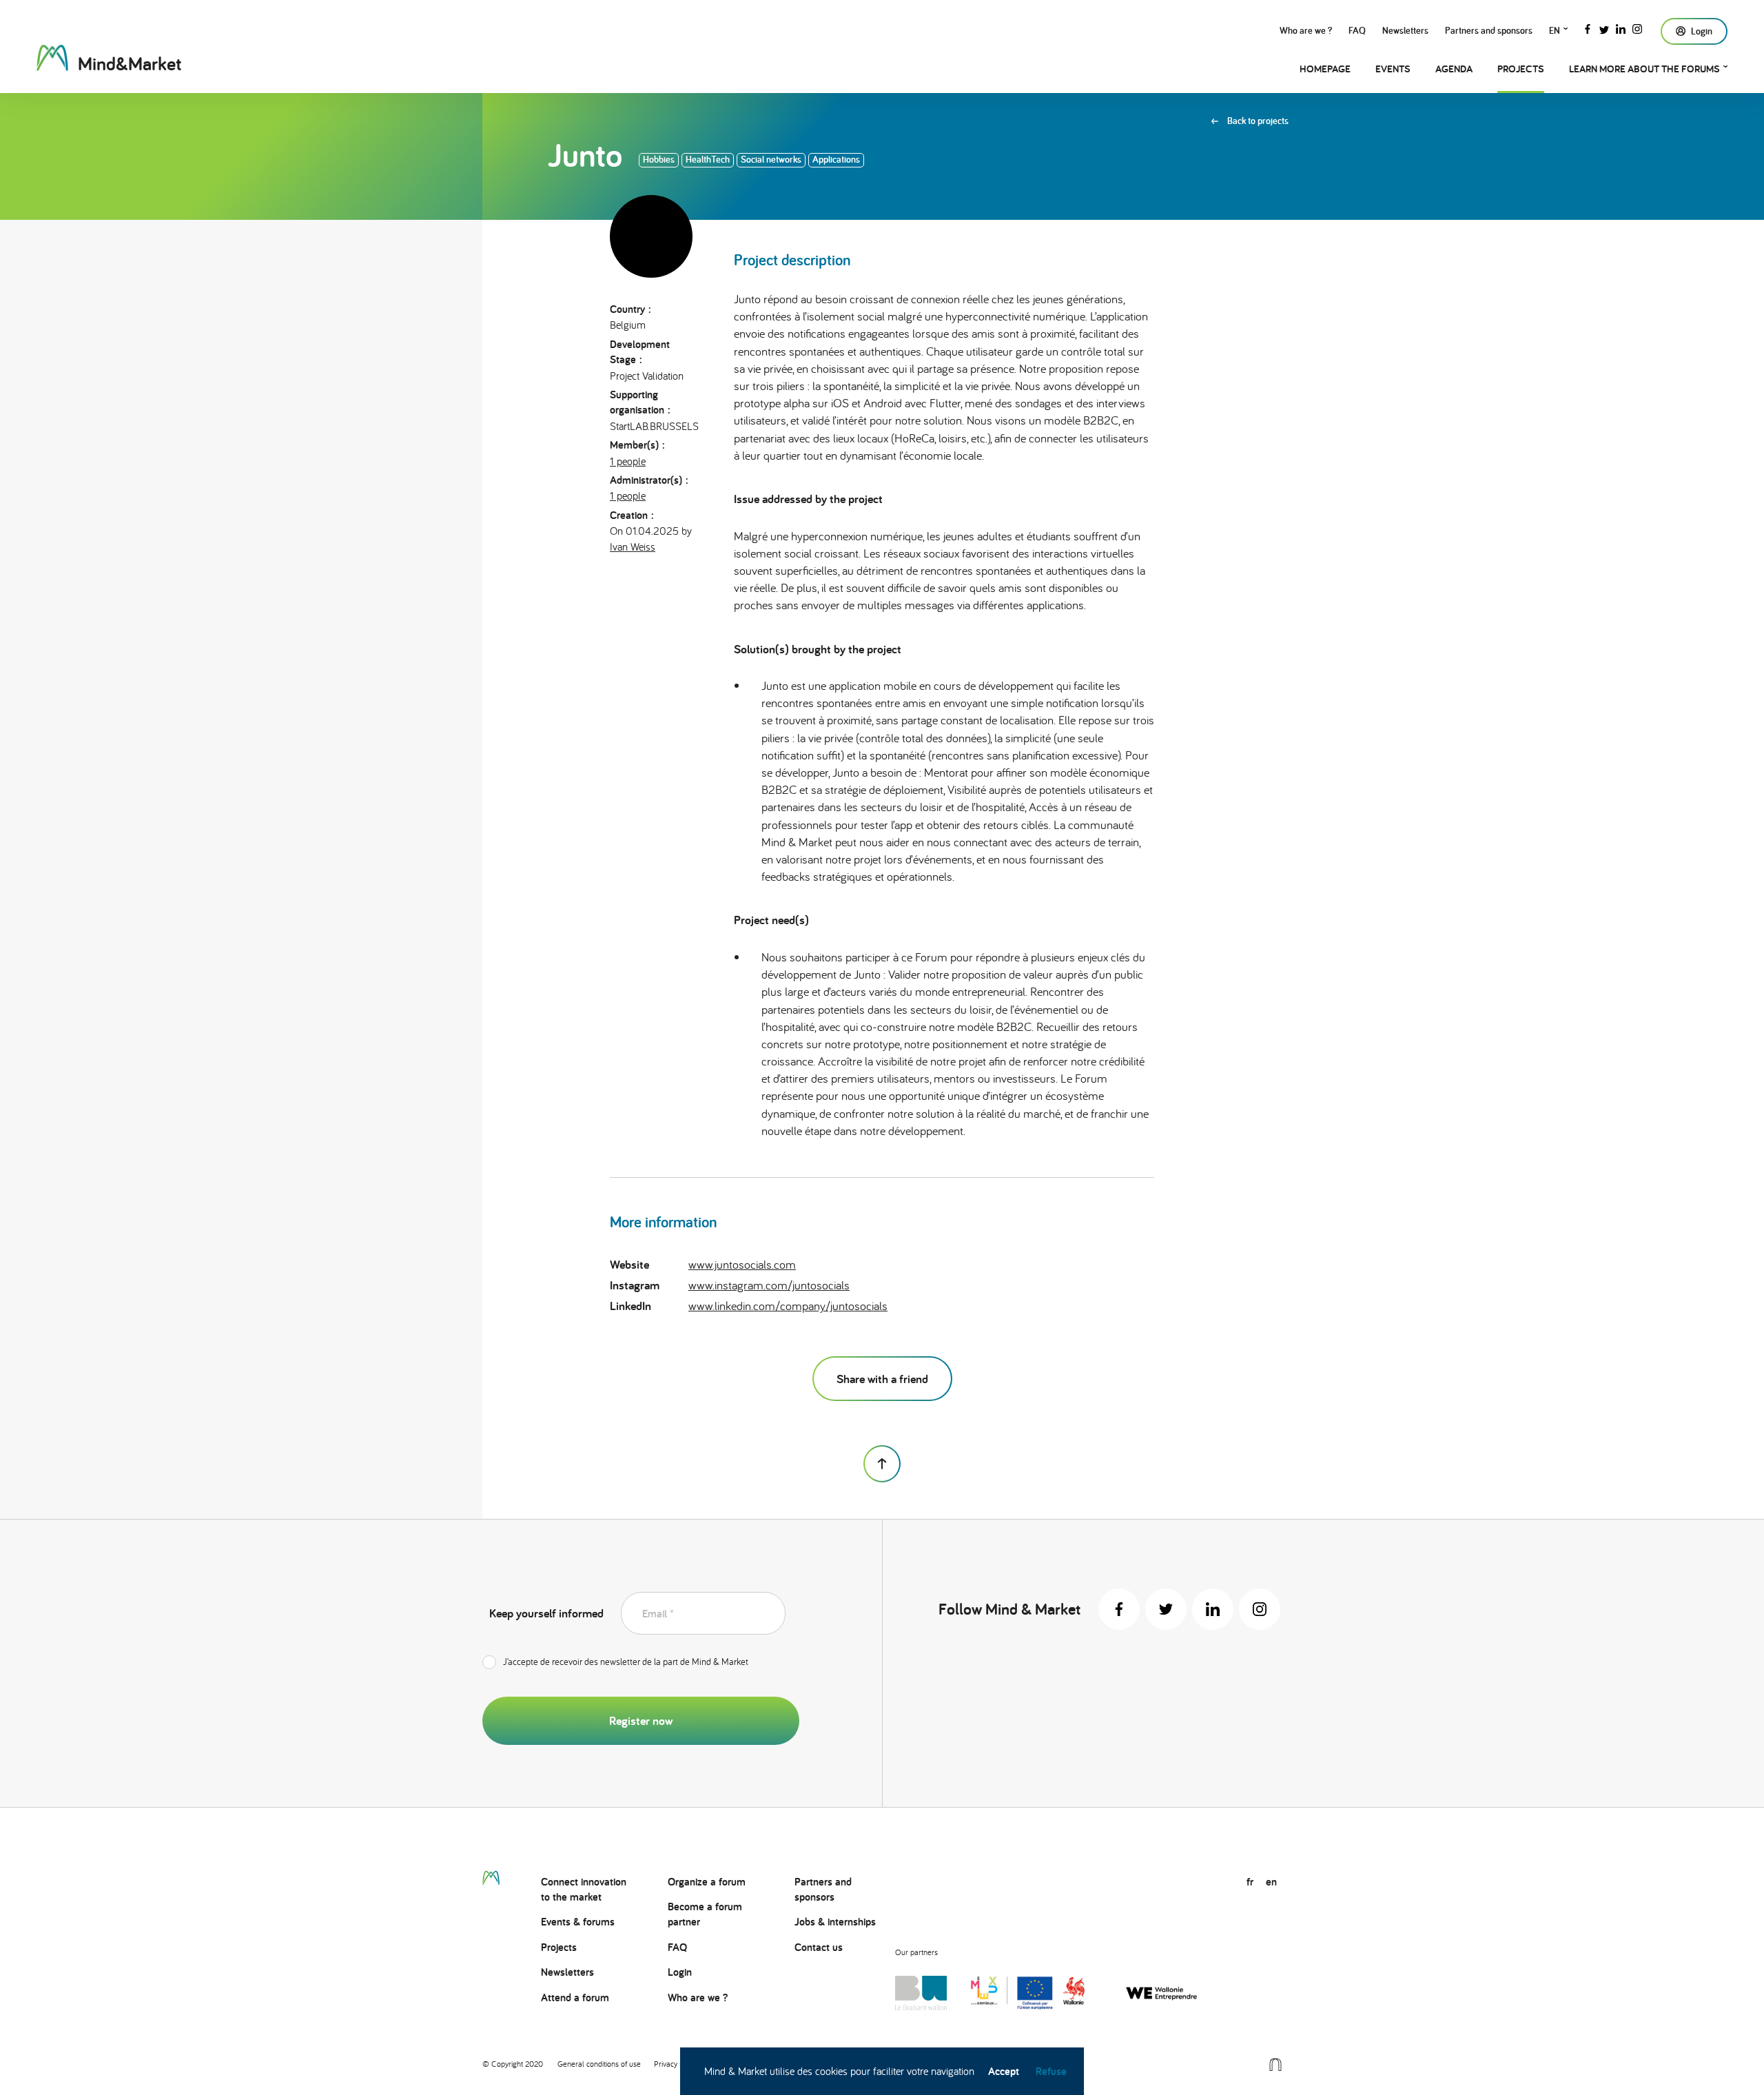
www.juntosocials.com (742, 1264)
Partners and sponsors (1489, 30)
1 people (628, 461)
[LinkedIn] (1621, 28)
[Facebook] (1588, 28)
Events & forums (578, 1922)
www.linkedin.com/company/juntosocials (788, 1306)
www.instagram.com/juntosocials (769, 1285)
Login (680, 1972)
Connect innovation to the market (584, 1889)
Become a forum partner (705, 1914)
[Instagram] (1637, 28)
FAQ (1357, 30)
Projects (1521, 69)
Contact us (819, 1947)
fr (1250, 1882)
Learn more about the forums (1644, 69)
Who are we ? (1306, 30)
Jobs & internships (835, 1922)
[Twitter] (1604, 28)
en (1555, 30)
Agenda (1454, 69)
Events (1393, 69)
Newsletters (1405, 30)
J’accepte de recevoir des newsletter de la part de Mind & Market (626, 1662)
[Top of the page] (882, 1464)
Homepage (1325, 69)
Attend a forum (575, 1997)
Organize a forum (707, 1882)
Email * (658, 1614)
